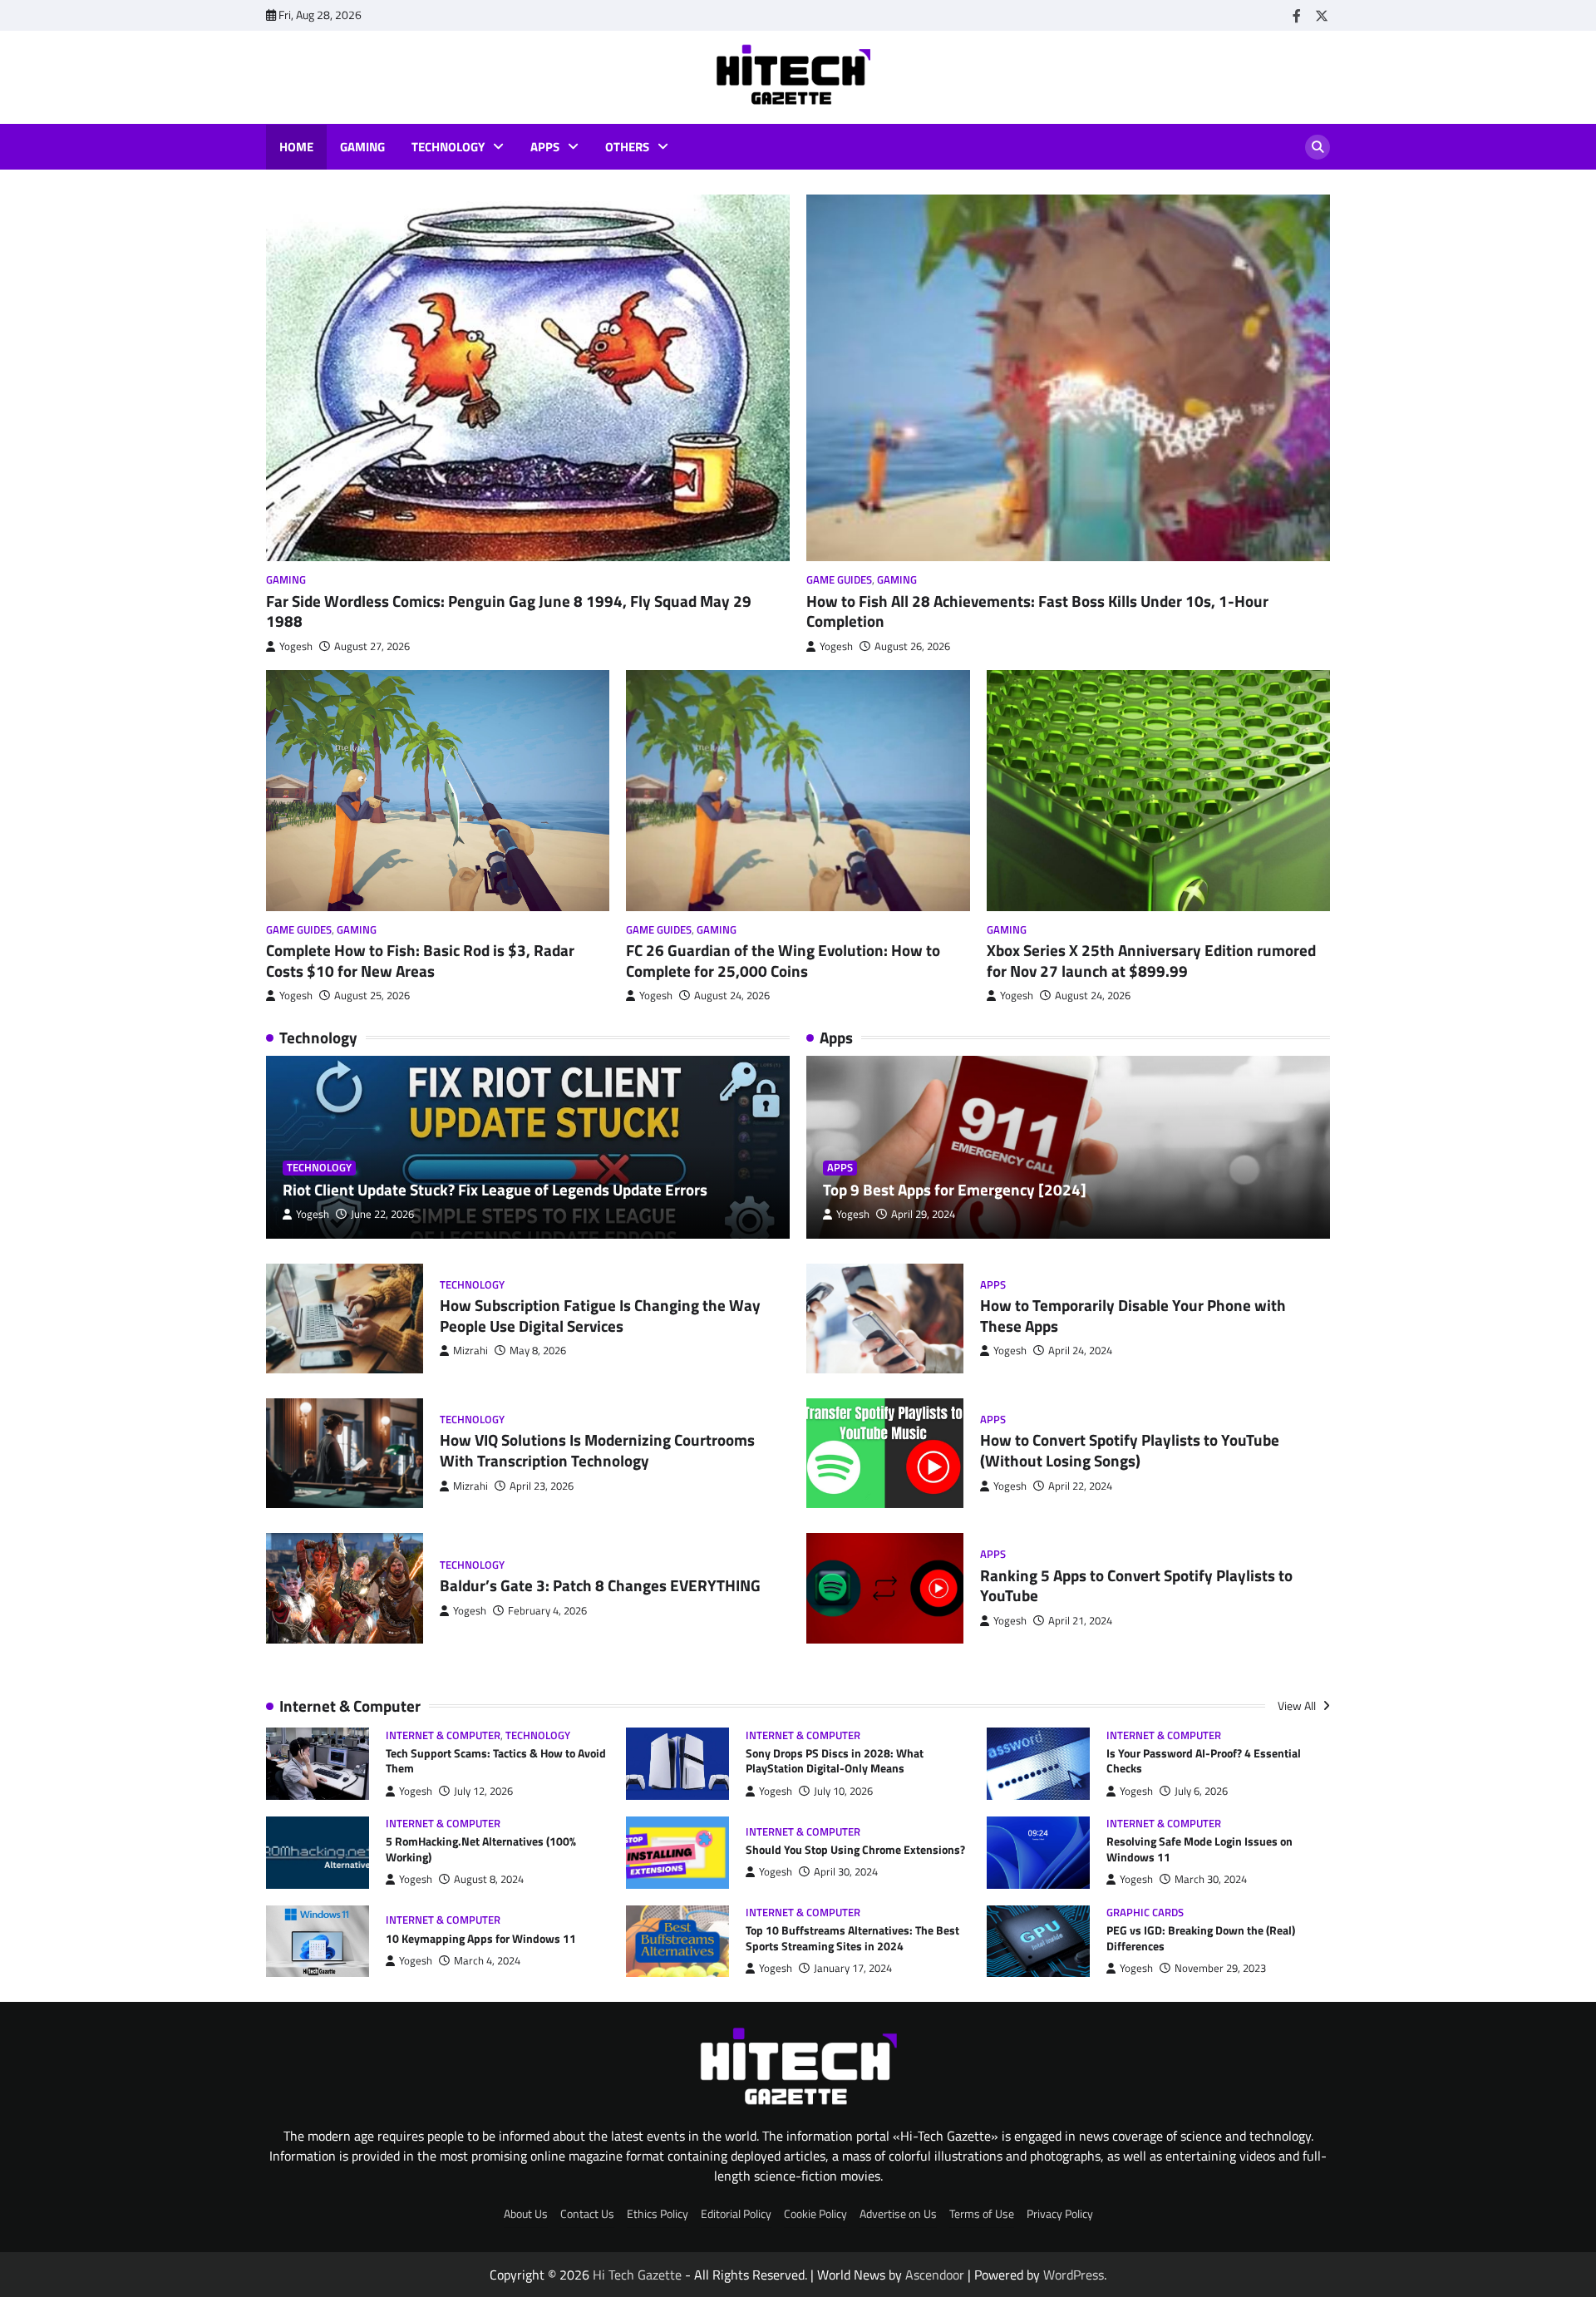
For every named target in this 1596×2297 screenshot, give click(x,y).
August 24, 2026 (732, 996)
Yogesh (296, 646)
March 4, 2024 (487, 1961)
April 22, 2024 (1080, 1486)
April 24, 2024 (1080, 1351)
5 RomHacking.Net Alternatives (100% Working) (481, 1849)
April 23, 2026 (542, 1486)
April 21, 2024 (1080, 1621)
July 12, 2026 (483, 1791)
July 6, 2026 (1201, 1791)
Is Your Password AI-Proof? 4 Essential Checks (1204, 1761)
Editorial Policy (736, 2214)
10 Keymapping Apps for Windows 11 (481, 1939)
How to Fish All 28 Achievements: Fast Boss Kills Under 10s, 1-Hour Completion (1037, 611)
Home (296, 147)
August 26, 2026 (912, 646)
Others (627, 147)
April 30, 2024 (846, 1872)
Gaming (362, 147)
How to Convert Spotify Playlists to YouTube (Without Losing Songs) (1130, 1450)
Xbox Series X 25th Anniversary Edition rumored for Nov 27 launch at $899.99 (1151, 960)
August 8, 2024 (489, 1879)
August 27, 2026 (372, 646)
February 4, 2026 (547, 1611)
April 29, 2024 (923, 1214)
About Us (526, 2214)
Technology (448, 147)
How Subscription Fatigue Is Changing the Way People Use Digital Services (600, 1315)
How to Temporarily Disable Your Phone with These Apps (1133, 1315)
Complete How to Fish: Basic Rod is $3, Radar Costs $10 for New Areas (420, 960)
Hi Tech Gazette (637, 2275)
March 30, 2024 (1211, 1879)
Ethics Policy (658, 2214)
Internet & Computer (443, 1735)
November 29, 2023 (1220, 1968)
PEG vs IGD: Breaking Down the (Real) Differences (1201, 1938)
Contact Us (587, 2214)
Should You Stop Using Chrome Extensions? (855, 1850)
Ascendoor (935, 2275)
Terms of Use (982, 2214)
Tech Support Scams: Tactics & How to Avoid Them (496, 1761)
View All (1298, 1706)
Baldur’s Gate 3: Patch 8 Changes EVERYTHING (600, 1585)
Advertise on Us (898, 2214)
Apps (545, 147)
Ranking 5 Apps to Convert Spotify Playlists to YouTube (1136, 1585)
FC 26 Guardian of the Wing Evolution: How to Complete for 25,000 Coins (783, 960)
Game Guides (839, 580)
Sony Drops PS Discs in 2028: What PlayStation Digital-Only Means (835, 1761)
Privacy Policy (1060, 2214)
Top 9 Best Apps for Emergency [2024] (955, 1189)
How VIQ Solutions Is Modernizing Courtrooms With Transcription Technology (597, 1450)
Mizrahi (470, 1351)
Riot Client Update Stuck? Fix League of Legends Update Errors (495, 1189)
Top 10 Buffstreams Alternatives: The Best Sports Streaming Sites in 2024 (852, 1938)
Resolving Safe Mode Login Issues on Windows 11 (1199, 1849)
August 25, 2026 (372, 996)
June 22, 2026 (382, 1214)
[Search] (1318, 147)
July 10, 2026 (843, 1791)
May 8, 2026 (538, 1351)
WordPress (1074, 2275)
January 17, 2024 (853, 1968)
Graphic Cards (1145, 1913)
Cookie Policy (815, 2214)
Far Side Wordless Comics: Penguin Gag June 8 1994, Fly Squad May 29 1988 (509, 611)
